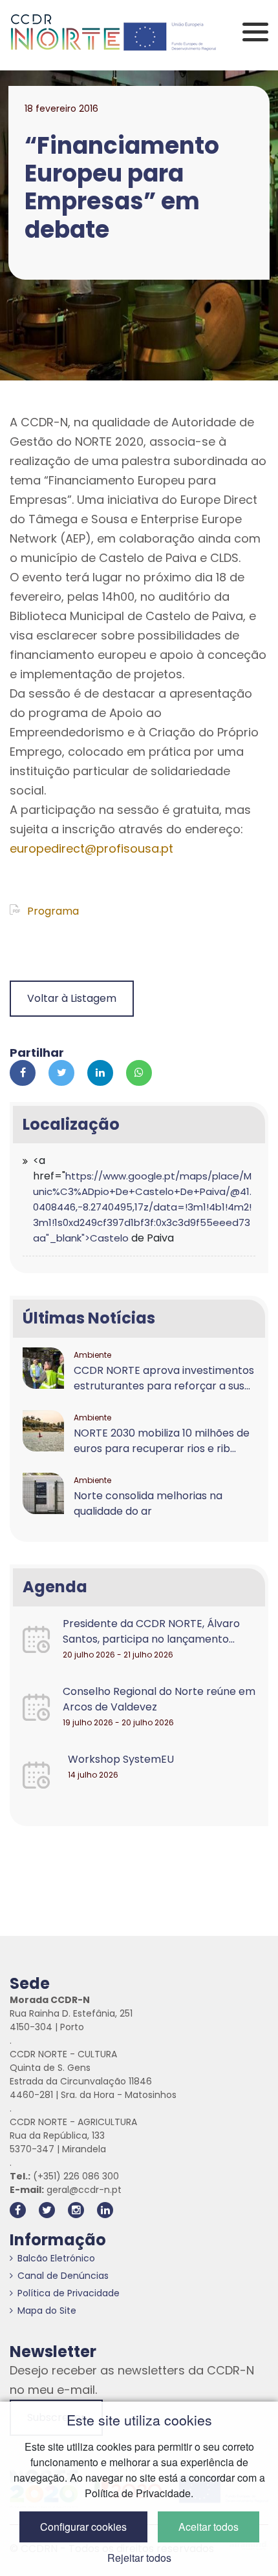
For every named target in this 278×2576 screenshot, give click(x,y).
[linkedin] (105, 2210)
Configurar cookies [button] (83, 2527)
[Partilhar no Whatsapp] (139, 1073)
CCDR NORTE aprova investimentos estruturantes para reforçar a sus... (164, 1378)
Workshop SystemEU (121, 1759)
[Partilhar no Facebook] (23, 1073)
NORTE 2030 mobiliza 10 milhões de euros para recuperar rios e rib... (162, 1441)
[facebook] (18, 2210)
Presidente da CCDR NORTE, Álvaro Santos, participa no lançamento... (151, 1631)
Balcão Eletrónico (56, 2258)
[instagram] (76, 2210)
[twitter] (47, 2210)
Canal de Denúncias (63, 2276)
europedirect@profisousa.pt (91, 848)
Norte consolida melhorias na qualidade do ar (148, 1503)
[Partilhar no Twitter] (61, 1073)
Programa (52, 911)
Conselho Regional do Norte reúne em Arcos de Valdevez (159, 1699)
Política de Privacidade (69, 2293)
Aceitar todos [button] (208, 2527)
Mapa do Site (47, 2311)
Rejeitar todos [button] (139, 2558)
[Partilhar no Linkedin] (100, 1073)
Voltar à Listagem (72, 998)
